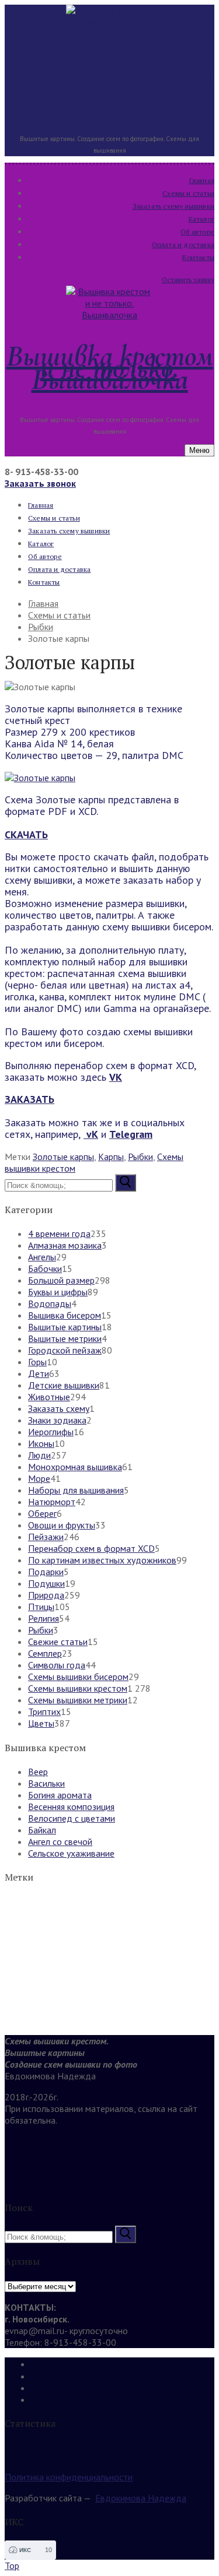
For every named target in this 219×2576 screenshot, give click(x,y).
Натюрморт (52, 1502)
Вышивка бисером (65, 1315)
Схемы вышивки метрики (78, 1700)
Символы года (57, 1665)
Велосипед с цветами (72, 1818)
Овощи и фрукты (62, 1525)
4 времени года (59, 1233)
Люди (39, 1455)
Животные (49, 1397)
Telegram (131, 1134)
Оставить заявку (188, 280)
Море (39, 1478)
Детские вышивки (64, 1385)
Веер (38, 1772)
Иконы (41, 1443)
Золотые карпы (63, 1157)
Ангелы (42, 1257)
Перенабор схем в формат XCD (91, 1548)
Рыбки (140, 1157)
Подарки (46, 1572)
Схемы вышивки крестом (78, 1688)
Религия (44, 1618)
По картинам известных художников (102, 1560)
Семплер (45, 1653)
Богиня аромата (60, 1795)
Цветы (41, 1723)
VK (116, 1077)
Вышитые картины (65, 1327)
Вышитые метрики (65, 1338)
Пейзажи (46, 1537)
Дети (39, 1373)
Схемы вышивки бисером (78, 1677)
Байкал (42, 1830)
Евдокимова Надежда (141, 2498)
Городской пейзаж (65, 1350)
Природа (46, 1595)
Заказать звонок (40, 483)
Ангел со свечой (60, 1841)
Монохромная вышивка (75, 1467)
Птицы (41, 1607)
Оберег (42, 1513)
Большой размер (61, 1280)
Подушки (46, 1583)
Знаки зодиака (57, 1420)
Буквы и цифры (58, 1292)
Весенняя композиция (71, 1807)
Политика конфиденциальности (69, 2477)
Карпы (111, 1157)
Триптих (44, 1712)
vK (91, 1134)
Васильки (46, 1783)
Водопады (50, 1303)
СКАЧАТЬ (26, 834)
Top (12, 2566)
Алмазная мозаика (65, 1245)
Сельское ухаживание (71, 1853)
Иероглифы (51, 1432)
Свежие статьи (58, 1642)
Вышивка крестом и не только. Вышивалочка (110, 86)
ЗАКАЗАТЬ (29, 1099)
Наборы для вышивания (76, 1490)
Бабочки (45, 1268)
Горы (37, 1362)
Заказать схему (59, 1408)
